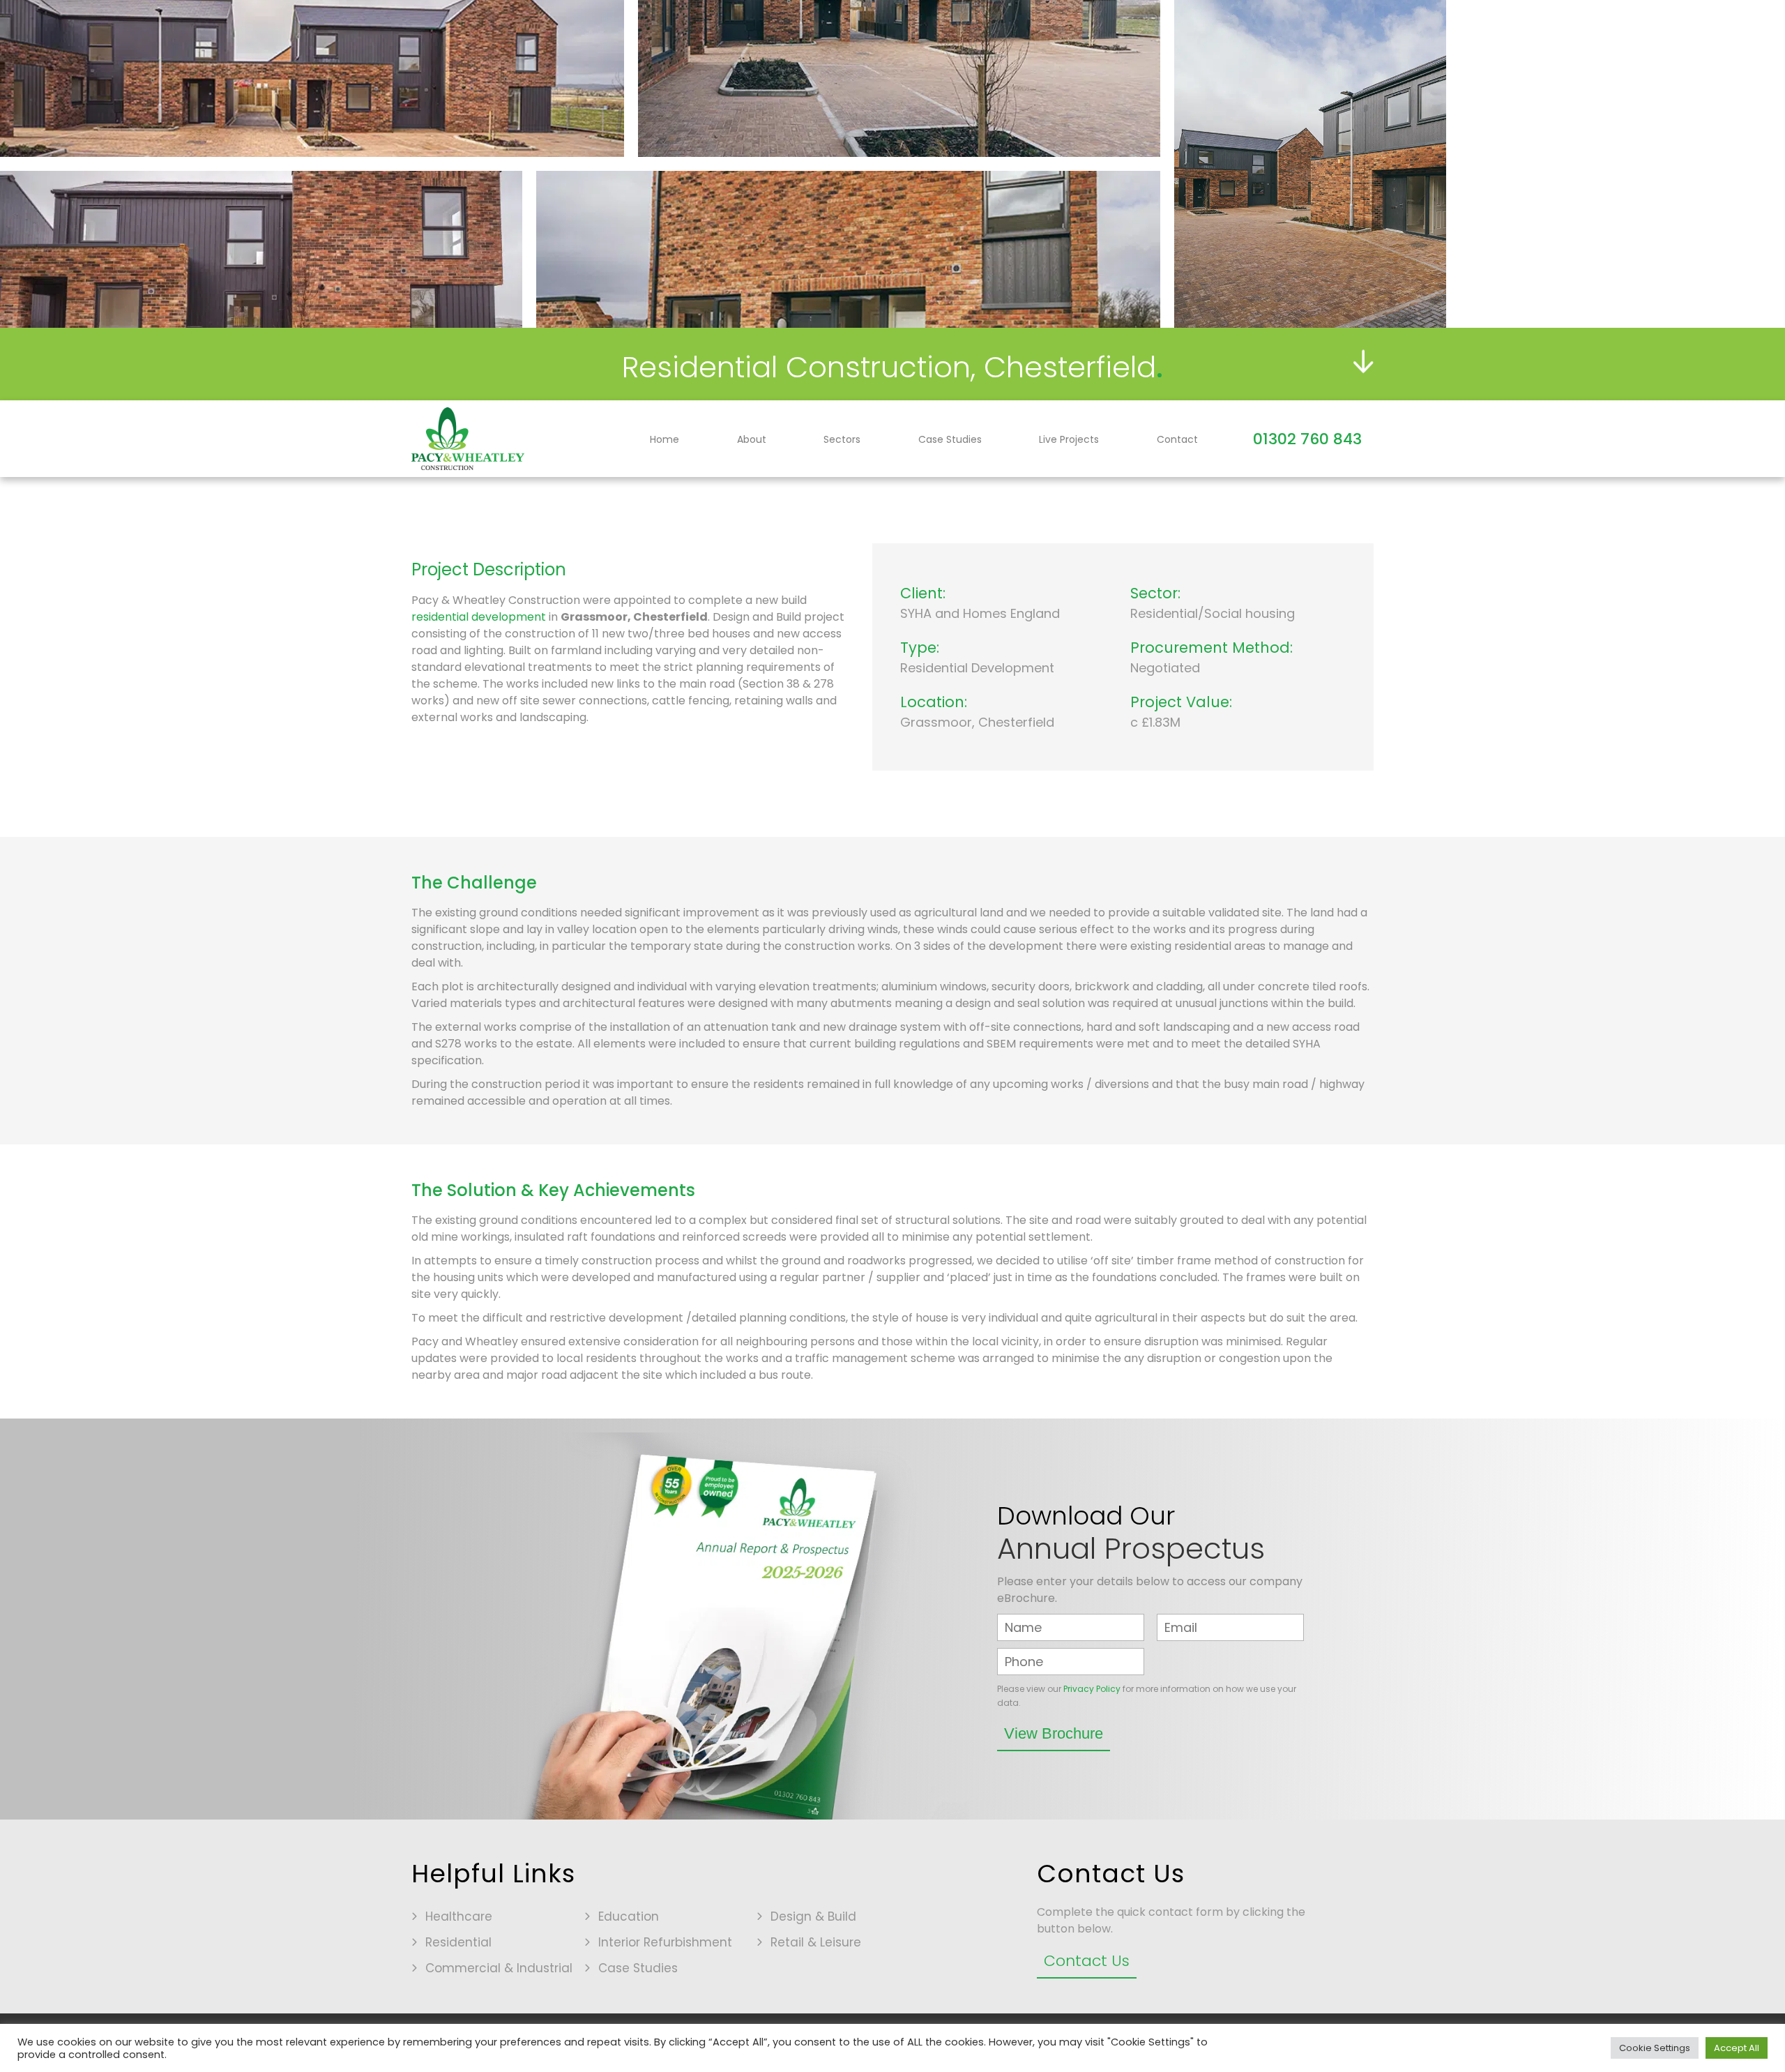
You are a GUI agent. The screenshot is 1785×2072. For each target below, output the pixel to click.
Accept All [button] (1737, 2048)
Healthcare (459, 1916)
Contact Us (1087, 1961)
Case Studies (950, 439)
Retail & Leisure (816, 1942)
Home (664, 439)
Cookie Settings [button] (1655, 2048)
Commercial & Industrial (499, 1968)
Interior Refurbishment (665, 1942)
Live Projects (1069, 439)
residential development (479, 617)
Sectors (842, 439)
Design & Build (813, 1916)
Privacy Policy (1092, 1689)
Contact (1177, 439)
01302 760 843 (1307, 439)
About (752, 439)
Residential (458, 1942)
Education (629, 1916)
